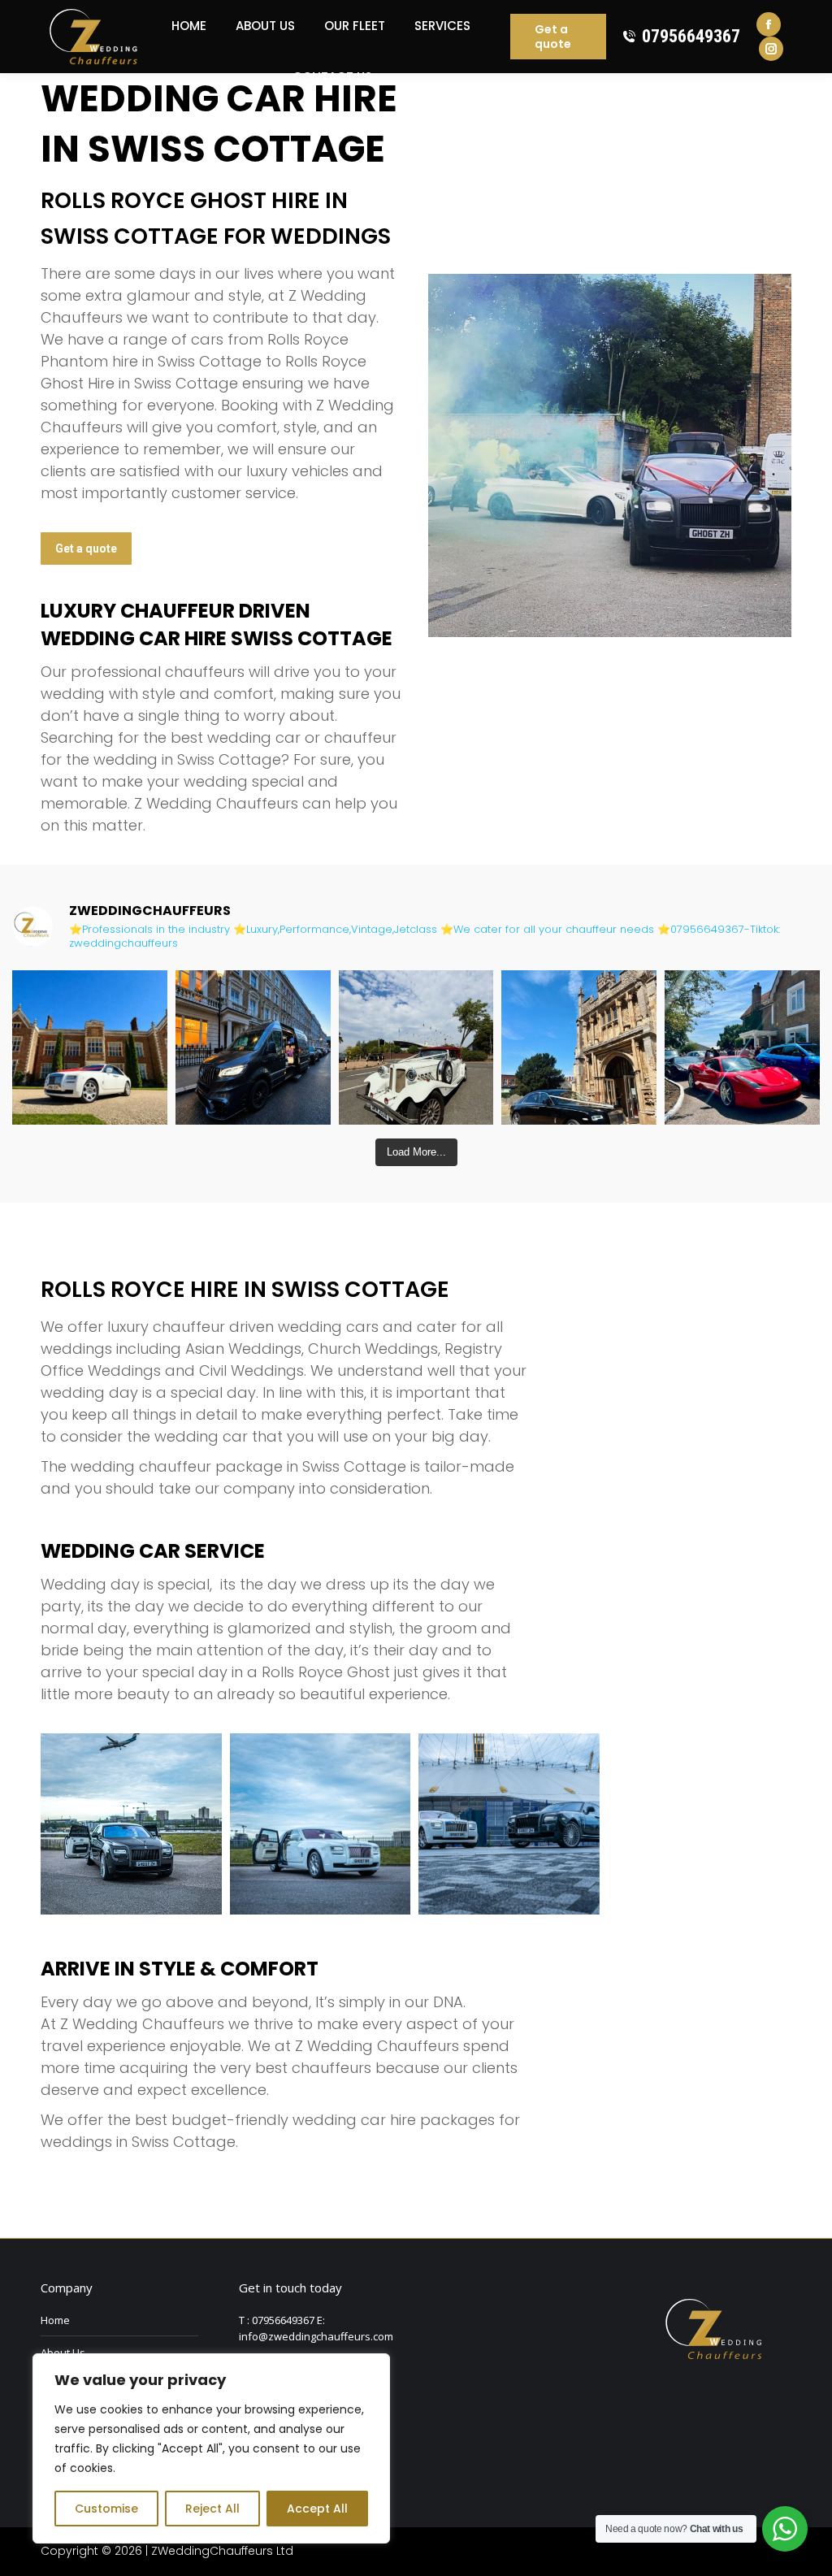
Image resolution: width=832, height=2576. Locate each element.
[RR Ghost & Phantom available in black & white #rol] (579, 1048)
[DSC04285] (509, 1824)
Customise (106, 2509)
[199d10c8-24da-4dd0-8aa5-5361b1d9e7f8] (321, 1824)
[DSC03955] (131, 1824)
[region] (211, 2448)
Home (55, 2320)
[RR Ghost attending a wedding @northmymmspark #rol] (90, 1048)
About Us (63, 2353)
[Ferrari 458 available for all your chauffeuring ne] (742, 1048)
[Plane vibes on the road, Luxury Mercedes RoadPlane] (253, 1048)
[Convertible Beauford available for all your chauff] (416, 1048)
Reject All (212, 2509)
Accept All (317, 2509)
